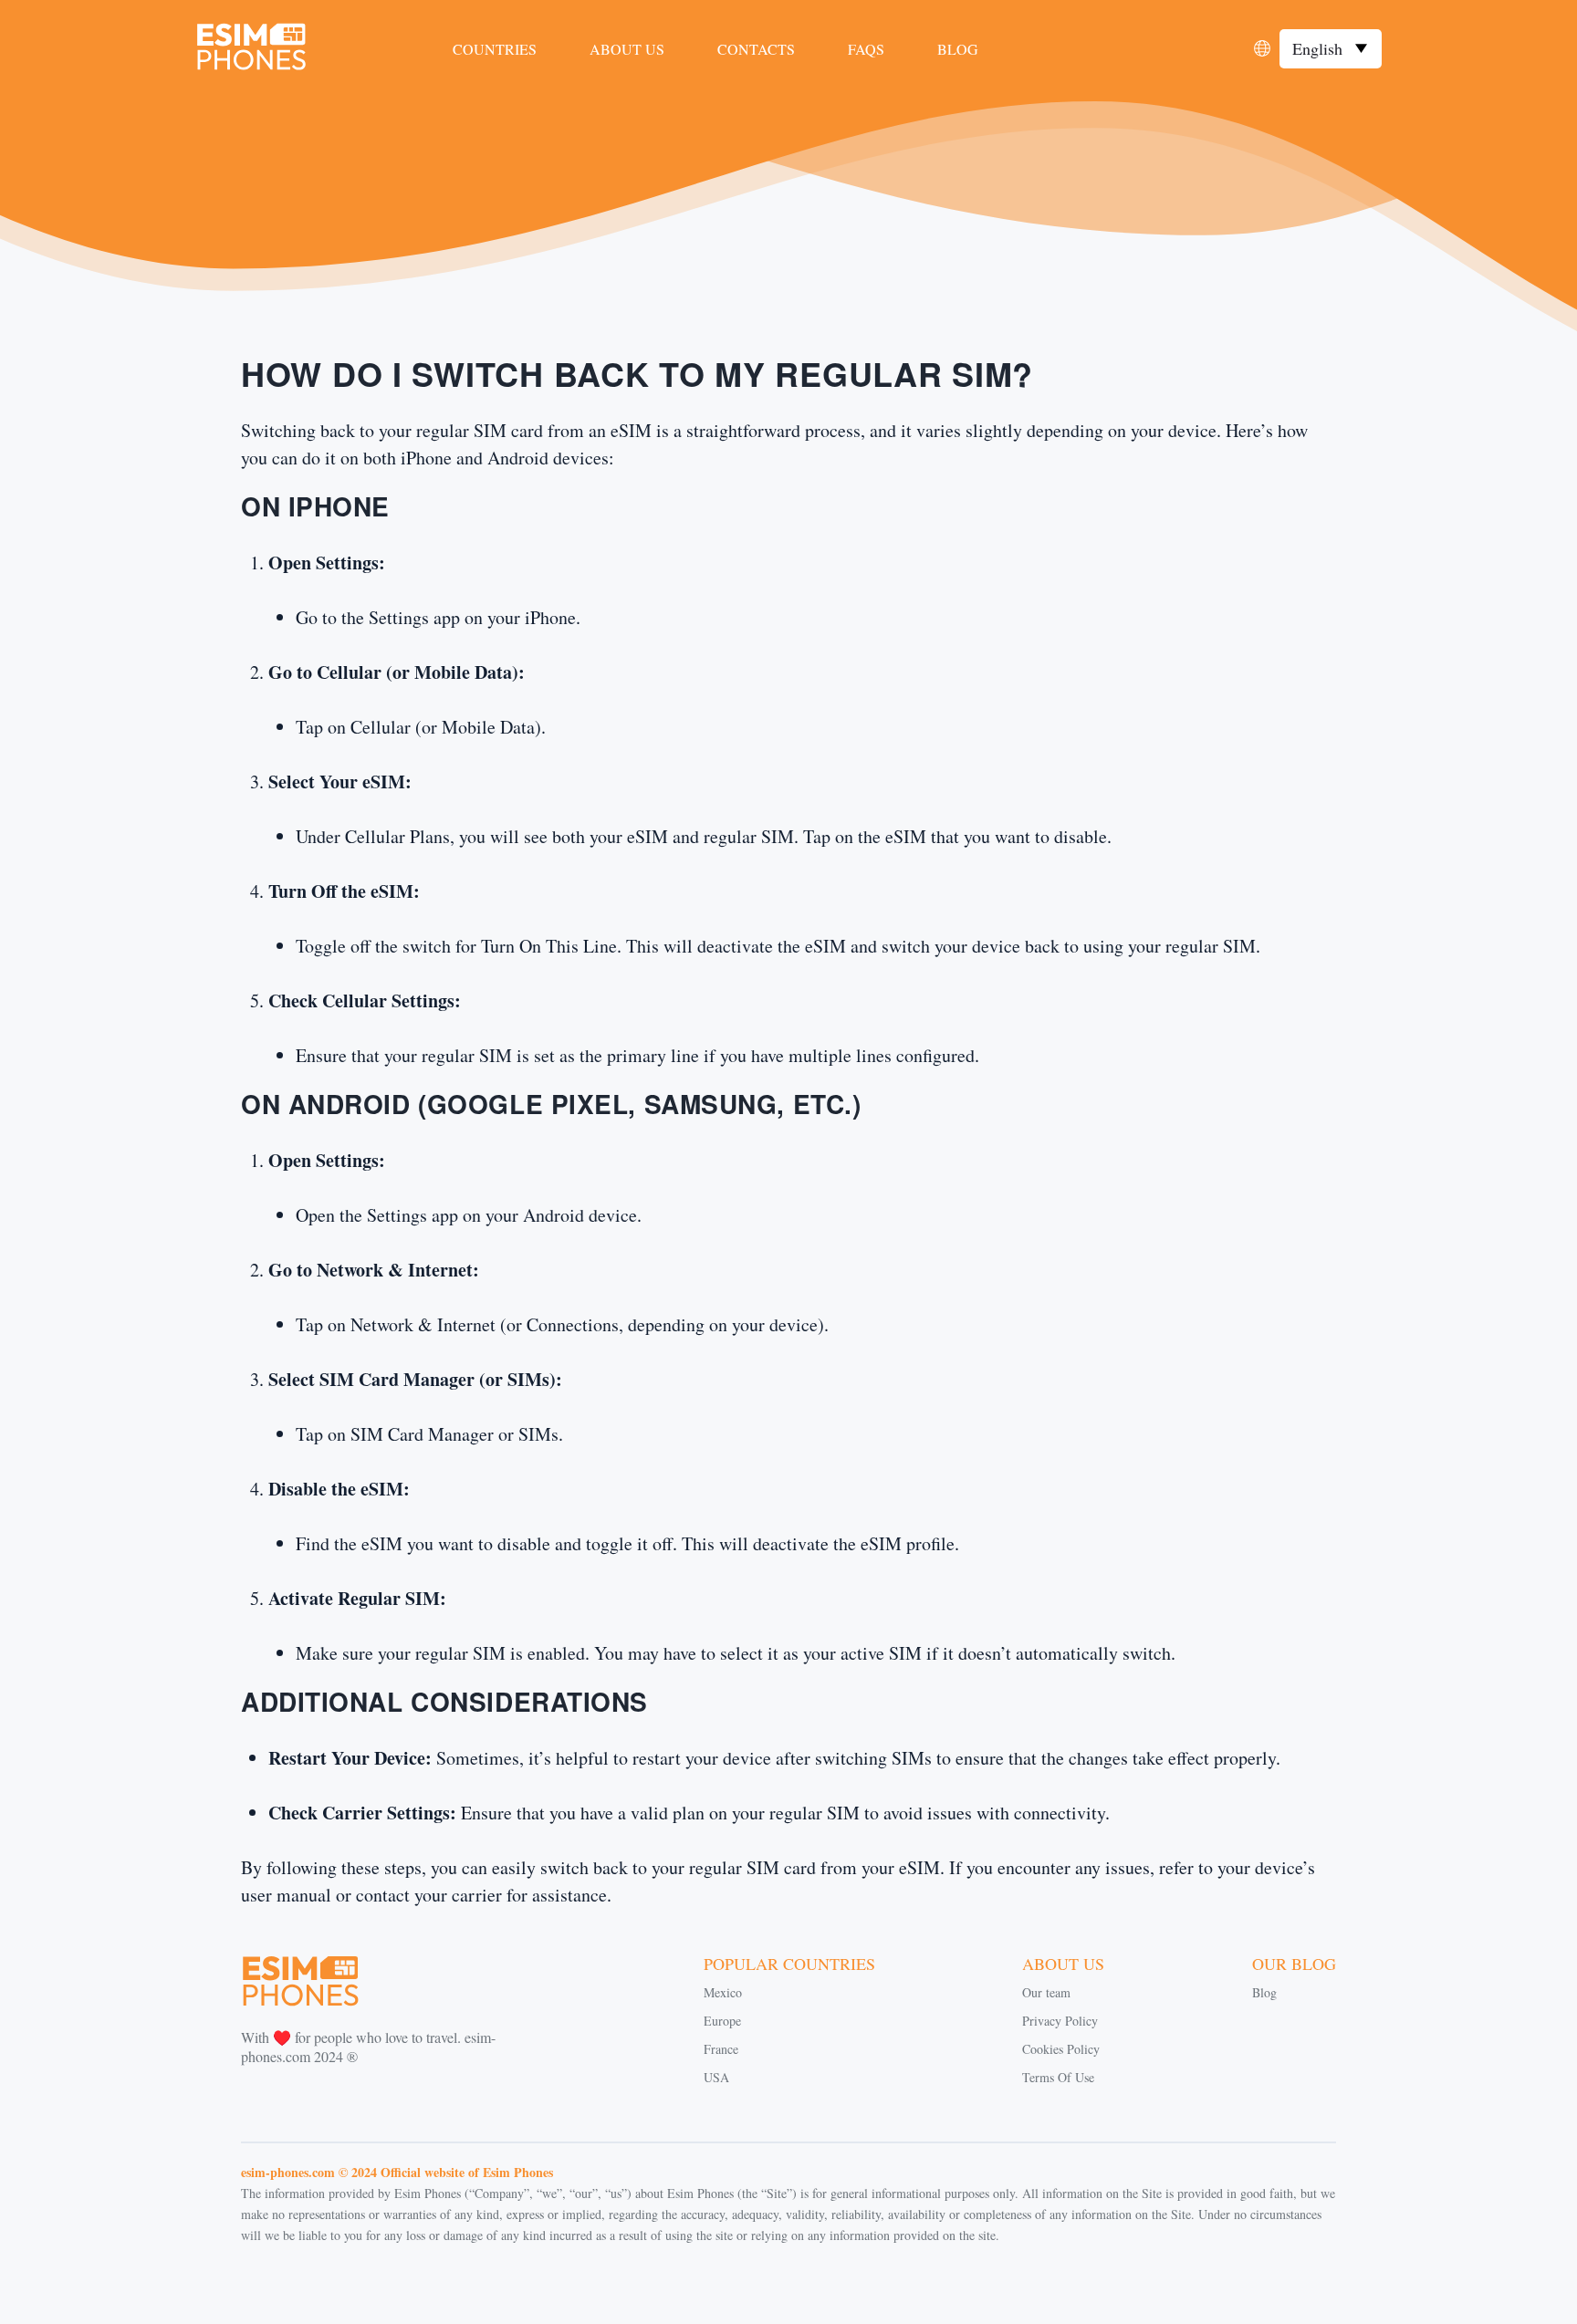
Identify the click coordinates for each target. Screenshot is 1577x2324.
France (721, 2049)
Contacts (756, 49)
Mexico (723, 1992)
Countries (495, 49)
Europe (722, 2021)
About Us (627, 49)
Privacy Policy (1060, 2021)
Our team (1046, 1992)
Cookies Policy (1061, 2049)
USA (716, 2077)
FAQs (866, 49)
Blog (958, 49)
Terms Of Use (1058, 2077)
